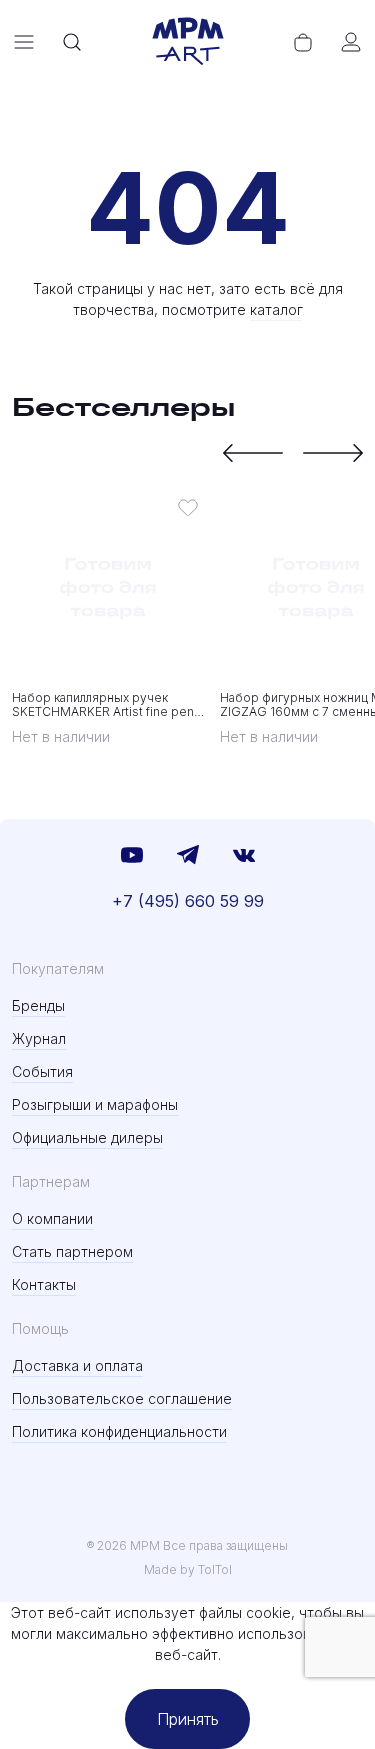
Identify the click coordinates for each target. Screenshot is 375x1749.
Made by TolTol (188, 1569)
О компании (52, 1218)
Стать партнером (72, 1251)
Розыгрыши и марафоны (95, 1104)
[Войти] (351, 42)
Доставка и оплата (77, 1365)
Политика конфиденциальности (119, 1431)
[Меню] (24, 42)
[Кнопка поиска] (72, 42)
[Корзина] (303, 42)
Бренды (38, 1005)
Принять (188, 1719)
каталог (276, 309)
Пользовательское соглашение (122, 1398)
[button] (253, 453)
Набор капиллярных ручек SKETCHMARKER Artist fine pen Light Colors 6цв (103, 705)
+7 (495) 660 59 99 (188, 901)
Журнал (39, 1038)
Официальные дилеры (87, 1137)
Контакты (44, 1284)
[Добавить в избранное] (188, 507)
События (42, 1071)
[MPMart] (188, 42)
